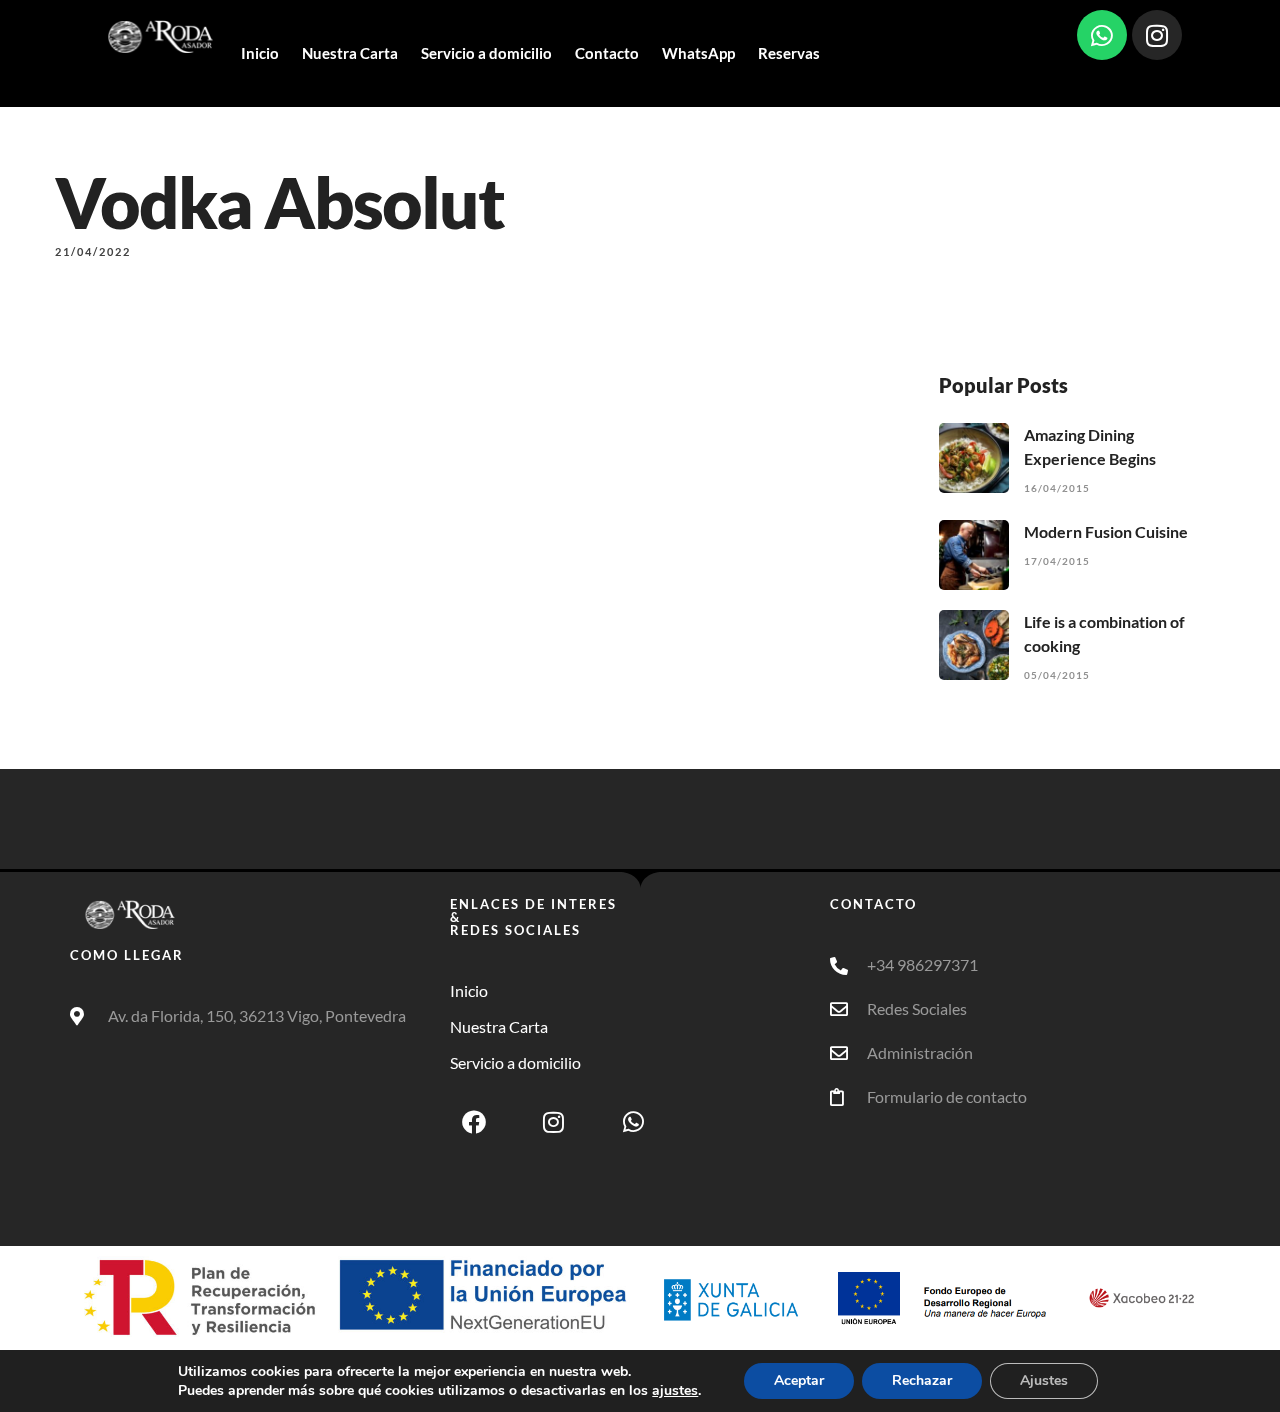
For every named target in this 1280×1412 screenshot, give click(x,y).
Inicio (260, 53)
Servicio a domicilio (486, 53)
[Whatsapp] (1102, 35)
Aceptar (799, 1380)
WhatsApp (698, 53)
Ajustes (1044, 1380)
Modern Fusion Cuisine (1106, 531)
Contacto (607, 53)
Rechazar (922, 1380)
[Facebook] (474, 1122)
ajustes (675, 1391)
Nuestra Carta (350, 53)
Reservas (789, 53)
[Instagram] (1157, 35)
